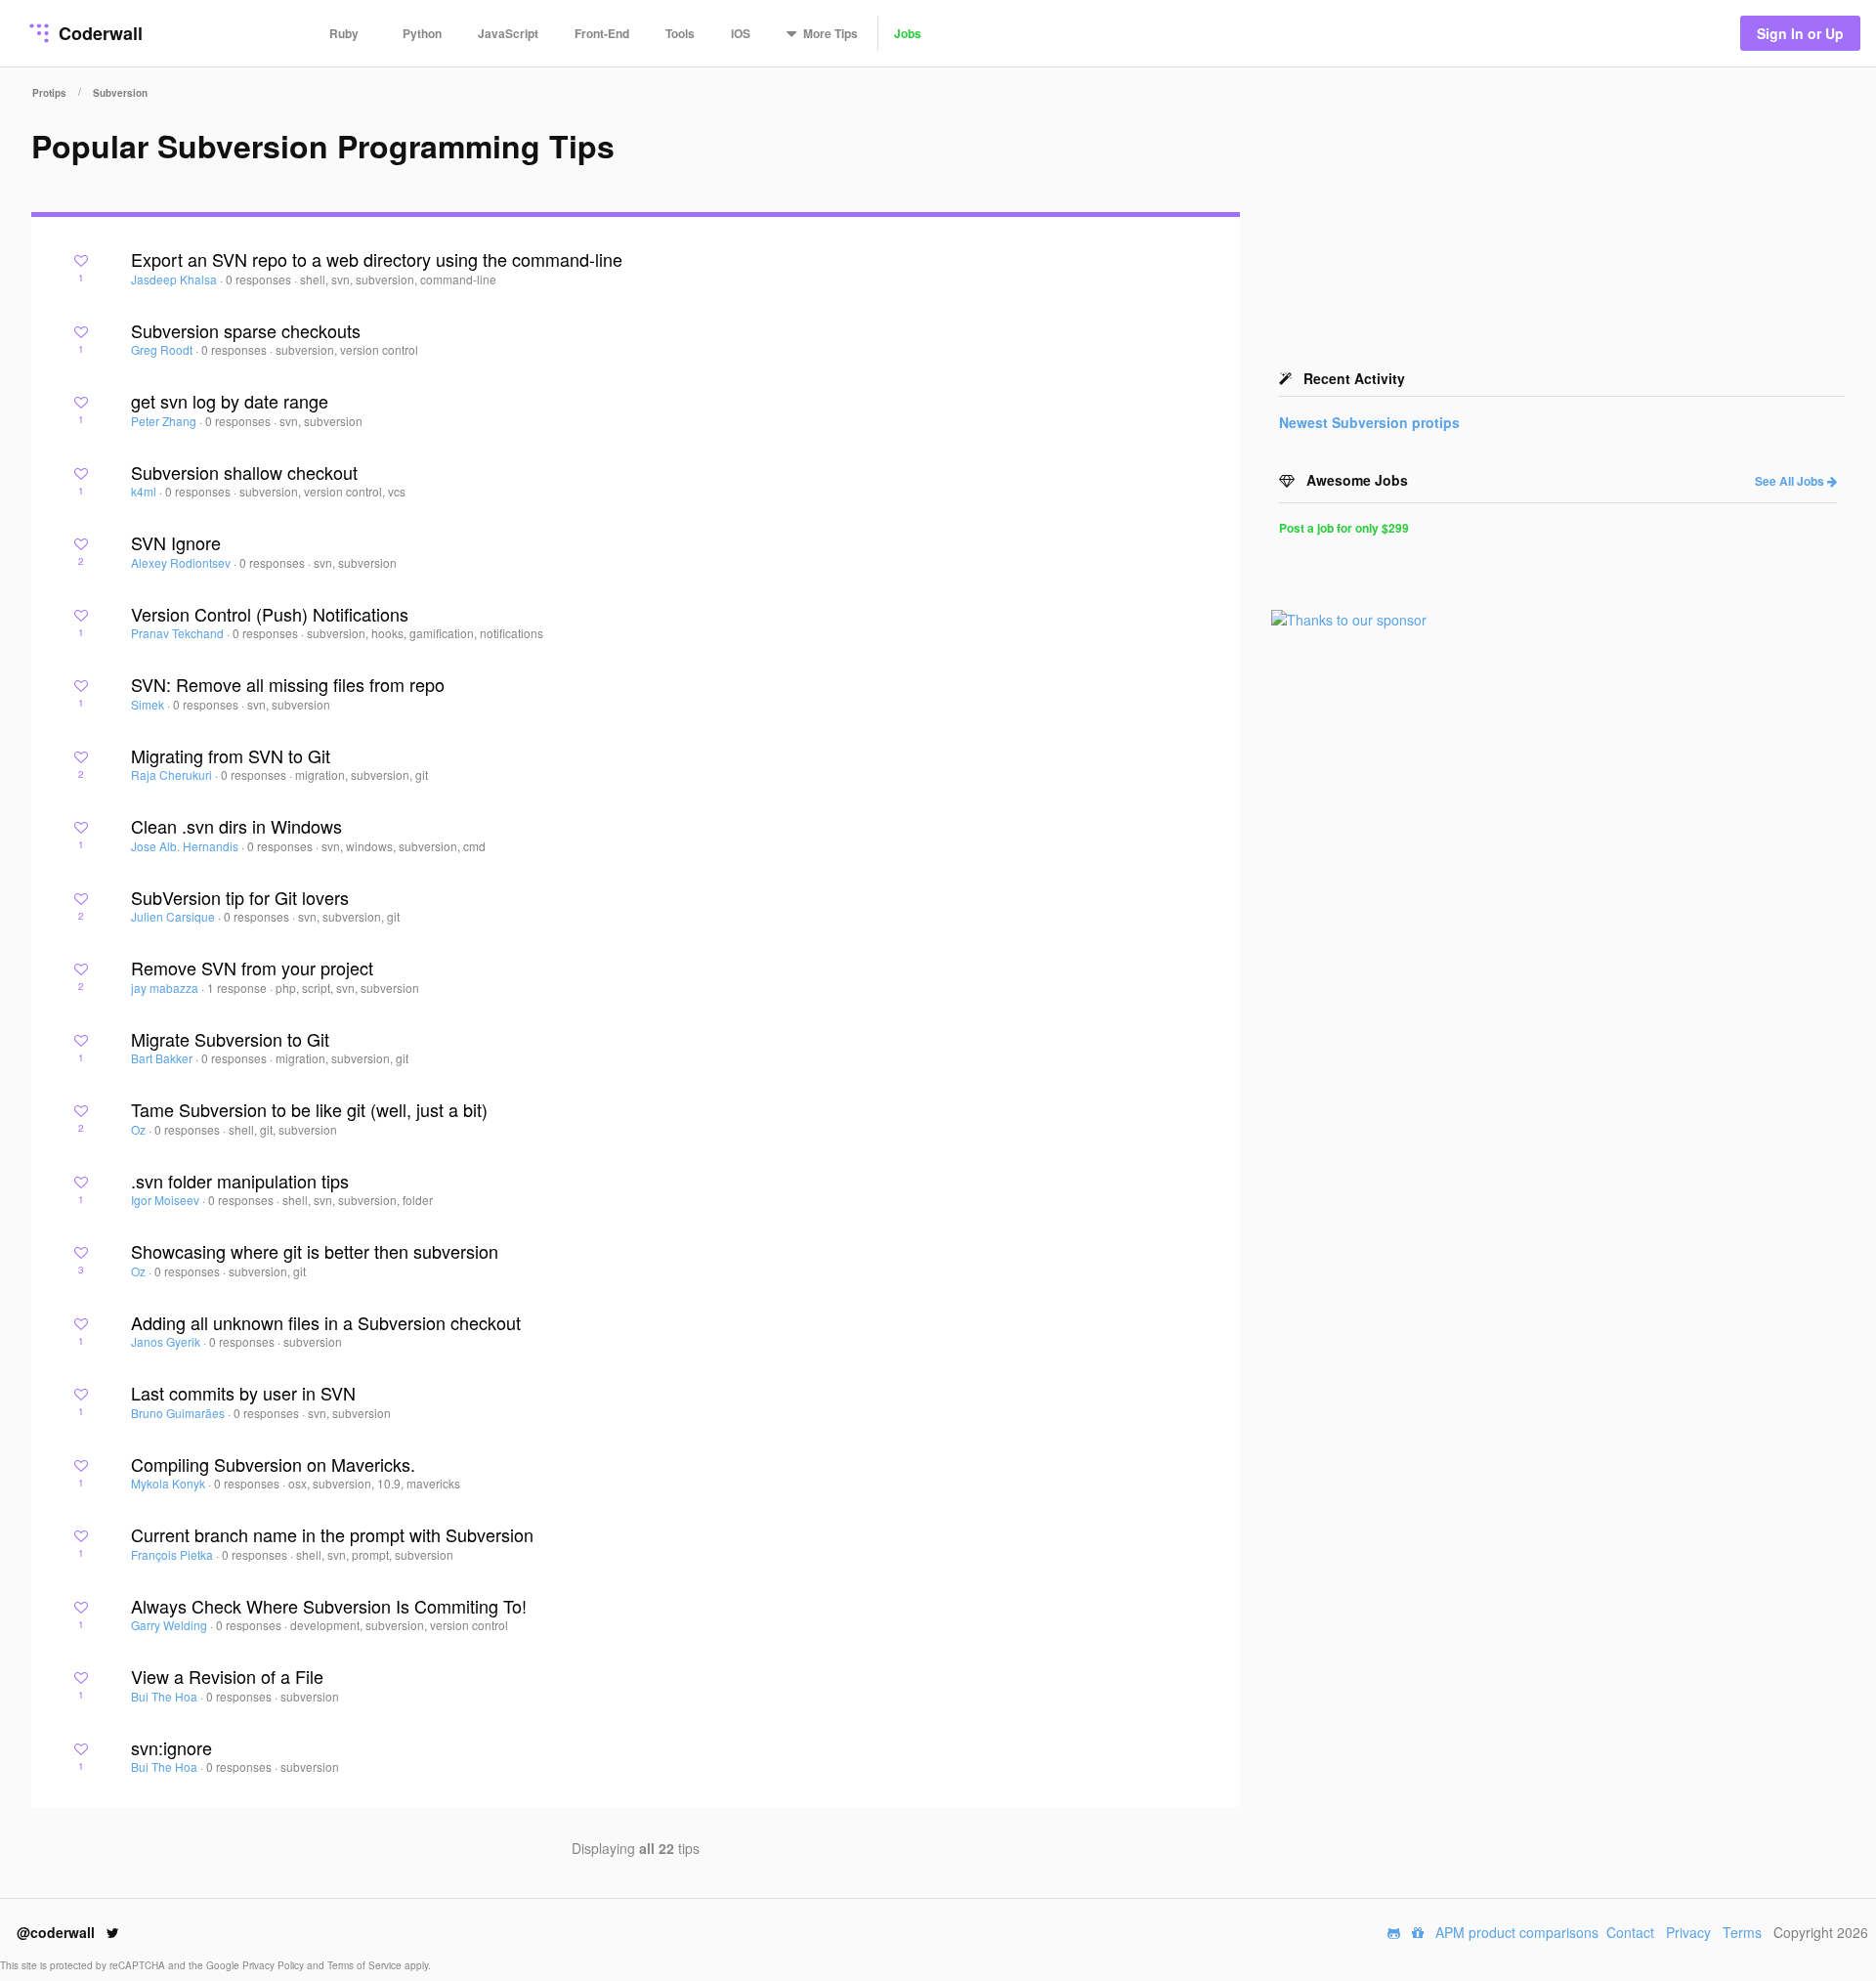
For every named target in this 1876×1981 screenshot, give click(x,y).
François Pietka (173, 1554)
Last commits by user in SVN (243, 1393)
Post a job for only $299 (1344, 528)
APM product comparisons (1517, 1932)
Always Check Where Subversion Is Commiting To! (329, 1606)
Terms (1742, 1932)
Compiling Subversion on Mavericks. (273, 1464)
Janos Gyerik (167, 1341)
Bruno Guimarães (179, 1413)
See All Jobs (1791, 481)
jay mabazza (166, 988)
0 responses (260, 279)
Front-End (602, 33)
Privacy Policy (275, 1965)
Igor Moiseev (167, 1200)
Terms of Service (366, 1965)
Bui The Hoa (166, 1696)
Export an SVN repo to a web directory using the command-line (377, 259)
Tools (680, 33)
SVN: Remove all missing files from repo (288, 684)
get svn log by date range (230, 401)
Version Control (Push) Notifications (270, 614)
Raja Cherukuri (173, 775)
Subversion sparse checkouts (246, 330)
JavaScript (508, 33)
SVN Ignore (176, 542)
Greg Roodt (163, 349)
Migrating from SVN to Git (231, 755)
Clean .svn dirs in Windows (236, 826)
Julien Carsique (174, 916)
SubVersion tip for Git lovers (240, 897)
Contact (1630, 1932)
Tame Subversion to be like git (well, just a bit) (309, 1109)
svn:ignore (171, 1747)
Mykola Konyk (170, 1483)
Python (422, 33)
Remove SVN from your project (252, 968)
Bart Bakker (163, 1058)
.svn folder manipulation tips (240, 1181)
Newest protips (1369, 422)
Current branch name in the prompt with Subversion (332, 1534)
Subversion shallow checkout (244, 472)
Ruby (344, 33)
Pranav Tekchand (179, 633)
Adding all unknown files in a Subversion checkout (326, 1322)
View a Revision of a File (227, 1676)
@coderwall (58, 1932)
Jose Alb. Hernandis (186, 846)
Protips (49, 93)
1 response (238, 988)
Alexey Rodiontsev (182, 562)
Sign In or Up (1800, 33)
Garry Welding (171, 1625)
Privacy (1688, 1932)
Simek (149, 704)
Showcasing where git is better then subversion (315, 1251)
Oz (140, 1129)
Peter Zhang (165, 421)
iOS (741, 33)
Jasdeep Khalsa (175, 279)
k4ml (145, 491)
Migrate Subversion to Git (230, 1039)
